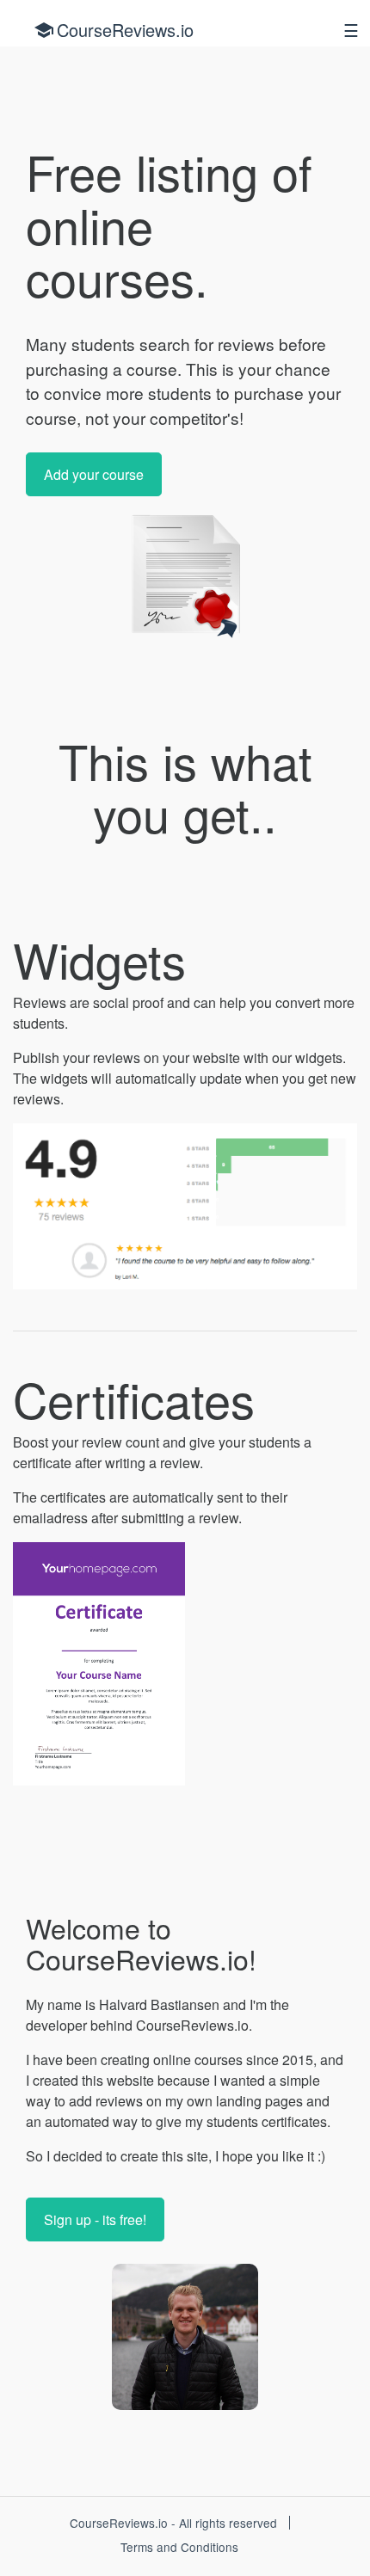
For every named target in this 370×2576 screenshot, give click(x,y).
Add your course (94, 474)
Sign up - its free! (95, 2219)
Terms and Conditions (179, 2547)
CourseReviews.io (114, 30)
